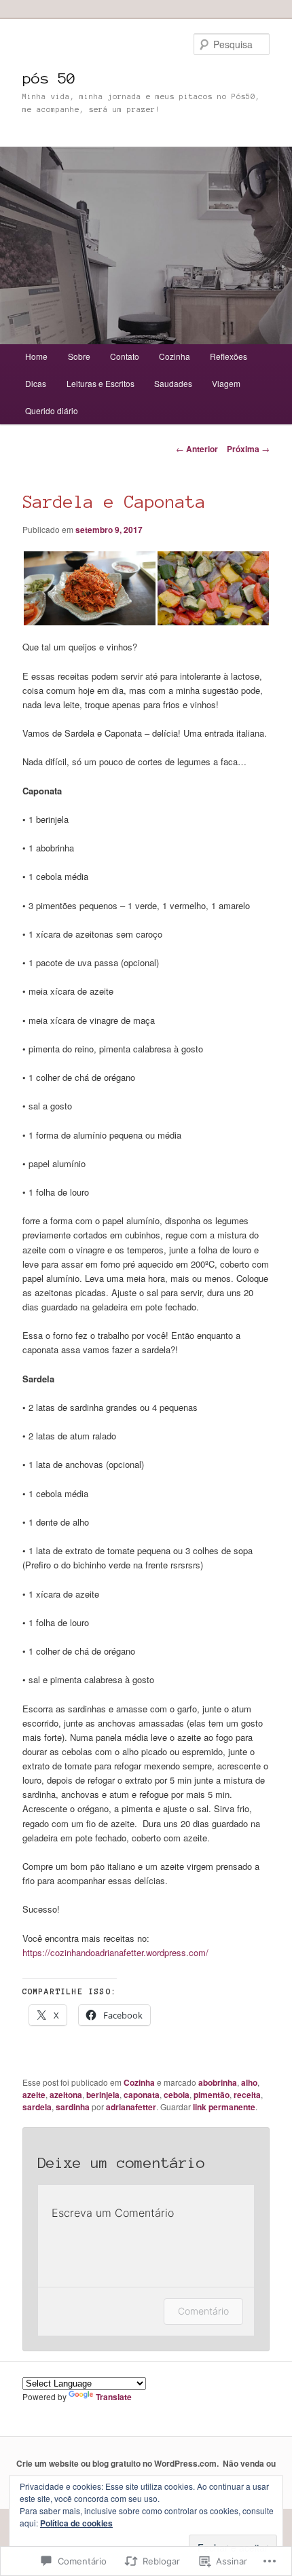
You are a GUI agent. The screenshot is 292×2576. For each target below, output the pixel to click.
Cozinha (175, 356)
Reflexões (229, 356)
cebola (177, 2095)
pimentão (212, 2095)
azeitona (66, 2095)
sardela (37, 2107)
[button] (89, 588)
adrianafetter (131, 2107)
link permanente (224, 2107)
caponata (142, 2095)
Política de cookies (76, 2523)
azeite (34, 2095)
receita (247, 2095)
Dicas (36, 383)
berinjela (103, 2095)
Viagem (226, 383)
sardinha (73, 2107)
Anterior (197, 449)
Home (36, 356)
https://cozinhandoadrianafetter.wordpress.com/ (115, 1952)
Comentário (203, 2311)
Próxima (248, 449)
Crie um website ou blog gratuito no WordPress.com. (117, 2463)
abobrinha (218, 2082)
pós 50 (49, 78)
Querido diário (52, 410)
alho (249, 2082)
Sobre (79, 356)
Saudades (173, 383)
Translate (114, 2397)
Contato (125, 356)
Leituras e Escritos (101, 383)
